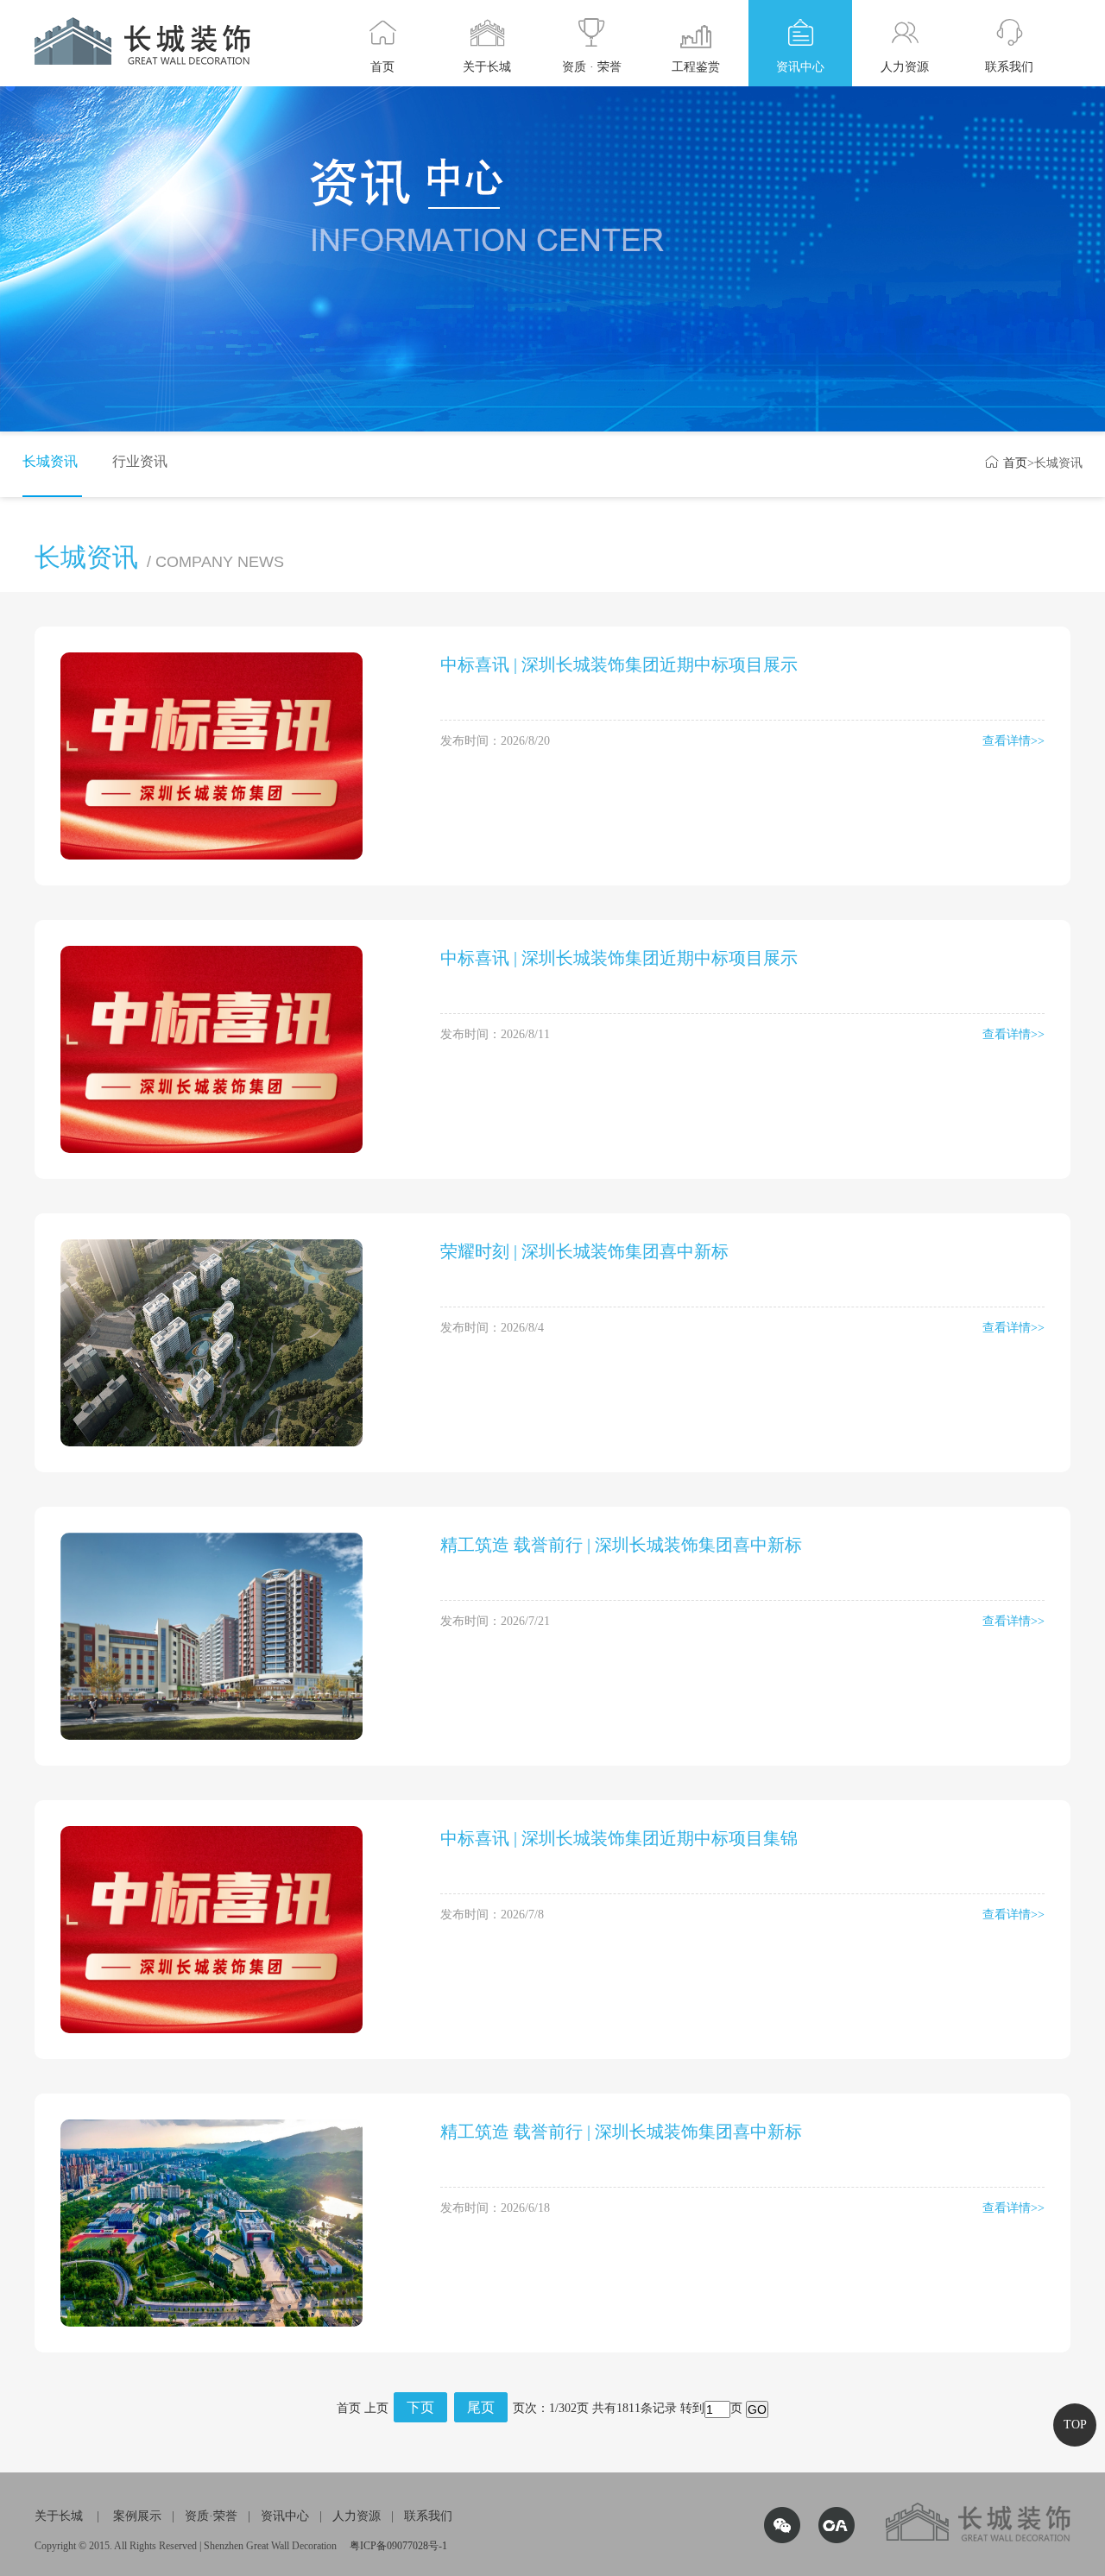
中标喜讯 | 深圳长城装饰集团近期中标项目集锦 (619, 1838)
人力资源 (357, 2516)
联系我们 (428, 2516)
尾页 (481, 2407)
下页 (420, 2407)
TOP (1075, 2425)
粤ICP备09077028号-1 (398, 2546)
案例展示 (137, 2516)
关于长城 (59, 2516)
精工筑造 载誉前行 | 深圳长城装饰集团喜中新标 (621, 1545)
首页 (1006, 463)
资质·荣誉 (211, 2516)
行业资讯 (140, 461)
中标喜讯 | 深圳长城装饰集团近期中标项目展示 (619, 664)
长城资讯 (50, 461)
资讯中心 (285, 2516)
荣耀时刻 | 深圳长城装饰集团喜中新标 (584, 1251)
